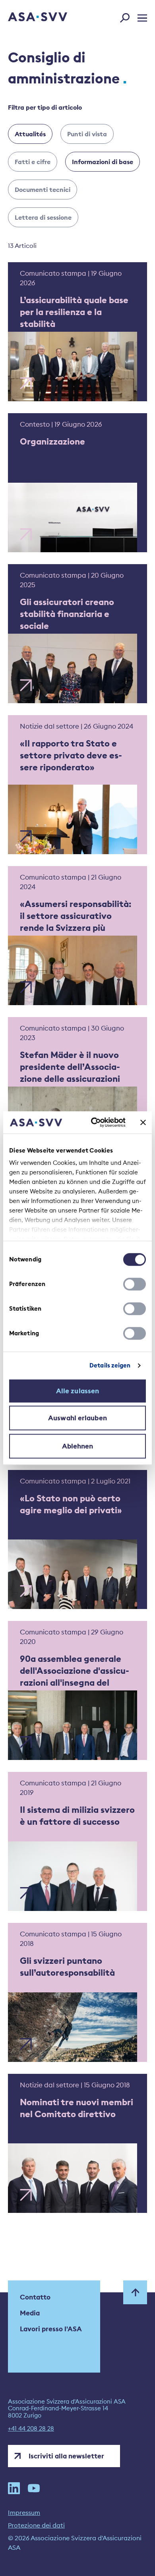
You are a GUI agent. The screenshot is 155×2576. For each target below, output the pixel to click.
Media (30, 2313)
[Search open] (127, 16)
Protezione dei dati (36, 2525)
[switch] (135, 1284)
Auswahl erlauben (77, 1418)
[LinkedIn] (14, 2488)
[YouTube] (34, 2488)
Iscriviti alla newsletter (66, 2456)
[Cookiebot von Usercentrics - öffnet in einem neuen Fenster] (94, 1122)
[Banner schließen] (143, 1122)
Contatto (35, 2297)
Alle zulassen (77, 1391)
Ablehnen (78, 1446)
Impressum (24, 2512)
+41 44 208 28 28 (31, 2429)
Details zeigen (110, 1365)
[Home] (27, 17)
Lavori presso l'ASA (51, 2329)
